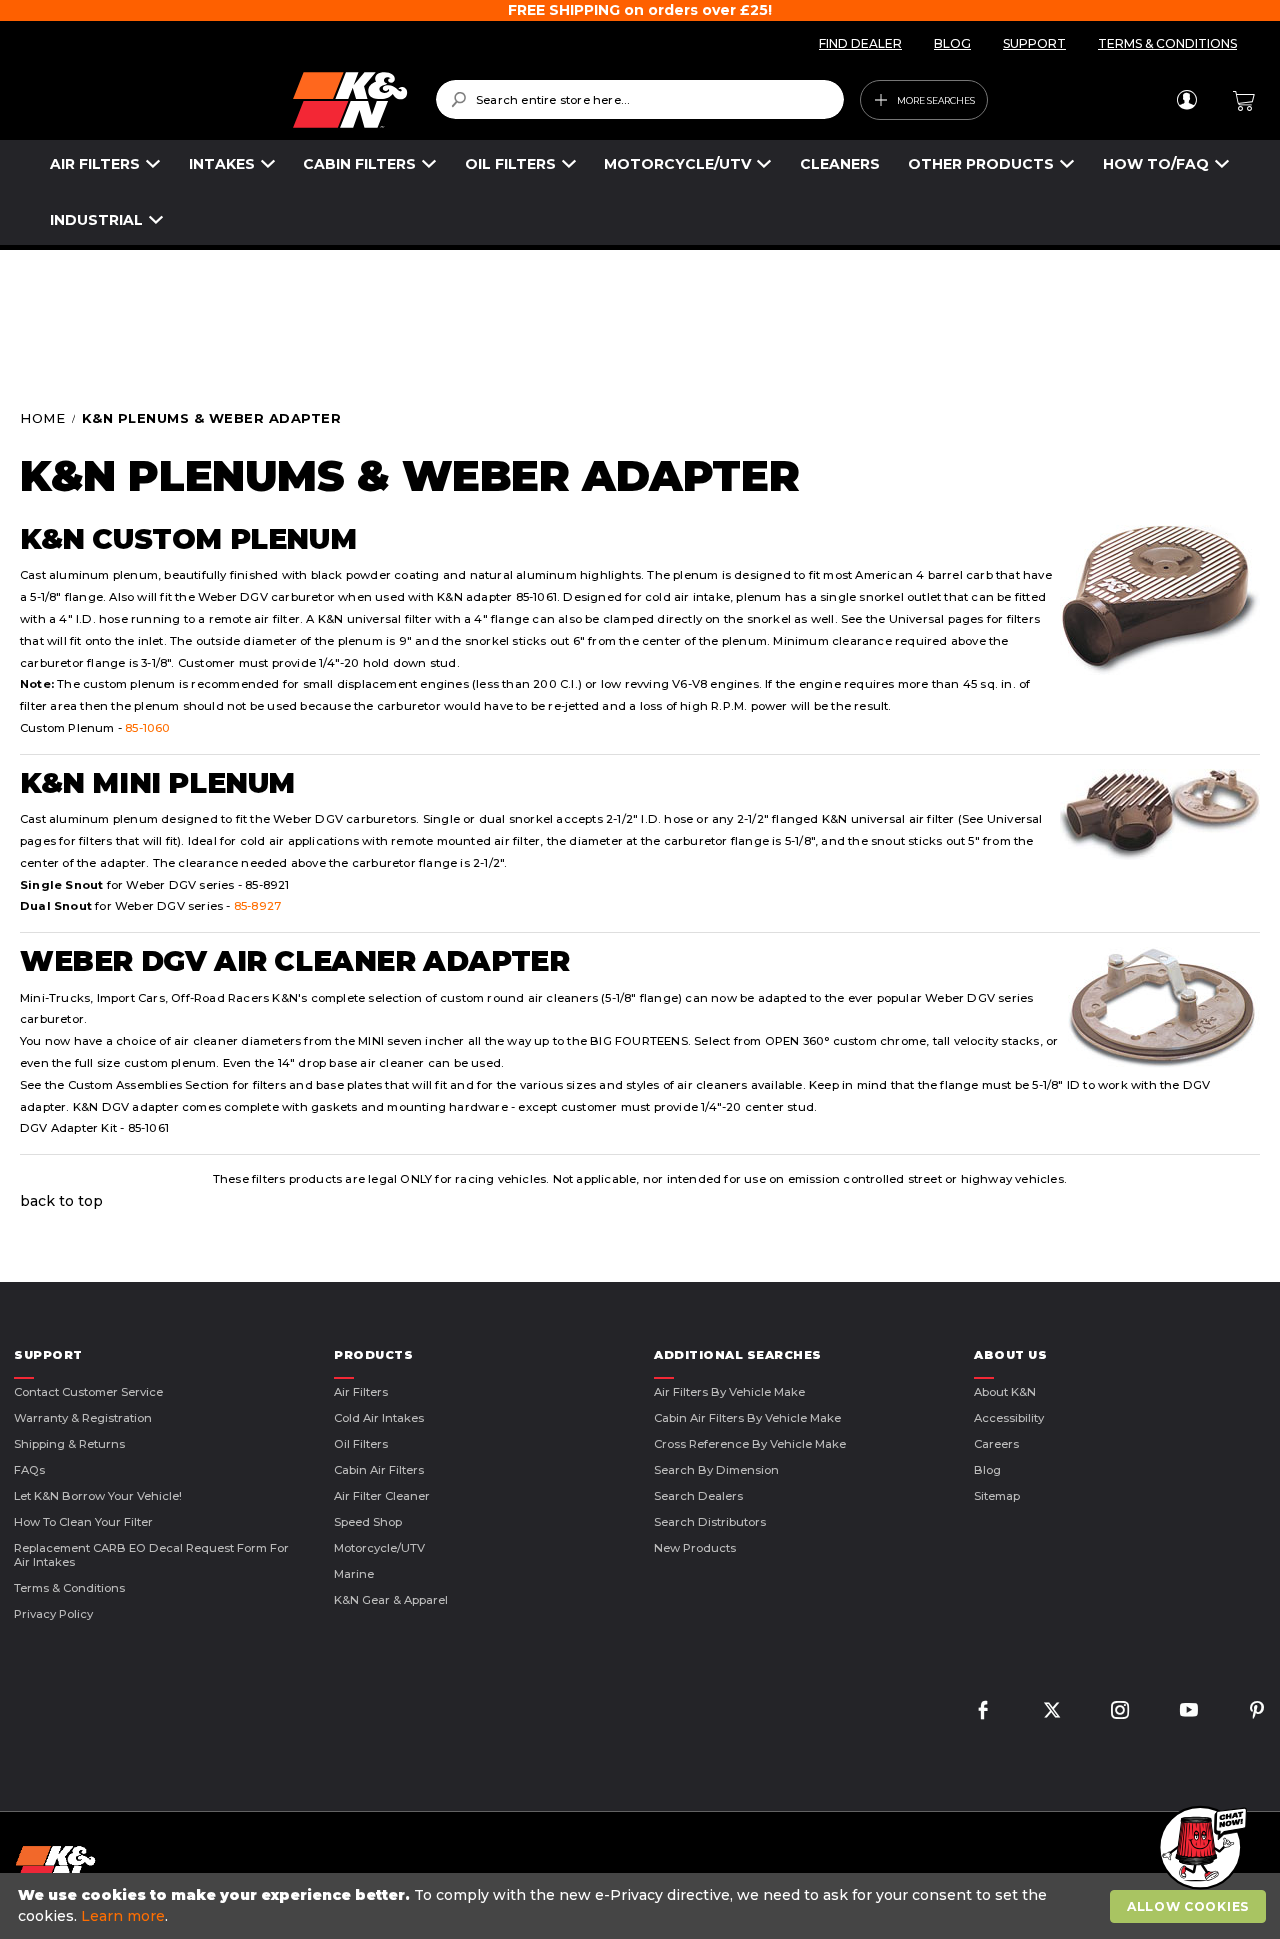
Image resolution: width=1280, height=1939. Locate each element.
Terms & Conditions (69, 1588)
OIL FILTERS (510, 164)
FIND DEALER (860, 43)
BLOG (952, 43)
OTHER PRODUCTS (981, 164)
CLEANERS (840, 164)
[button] (1200, 1849)
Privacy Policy (53, 1614)
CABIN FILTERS (359, 164)
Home (45, 418)
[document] (642, 1906)
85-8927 (257, 906)
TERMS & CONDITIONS (1167, 43)
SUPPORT (1034, 43)
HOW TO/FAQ (1156, 164)
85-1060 (147, 728)
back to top (61, 1201)
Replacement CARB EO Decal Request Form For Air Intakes (151, 1555)
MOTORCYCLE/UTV (677, 164)
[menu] (640, 192)
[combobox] (640, 99)
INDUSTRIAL (96, 220)
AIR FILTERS (95, 164)
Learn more (123, 1916)
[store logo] (230, 100)
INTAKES (222, 164)
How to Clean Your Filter (83, 1522)
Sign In (1186, 100)
